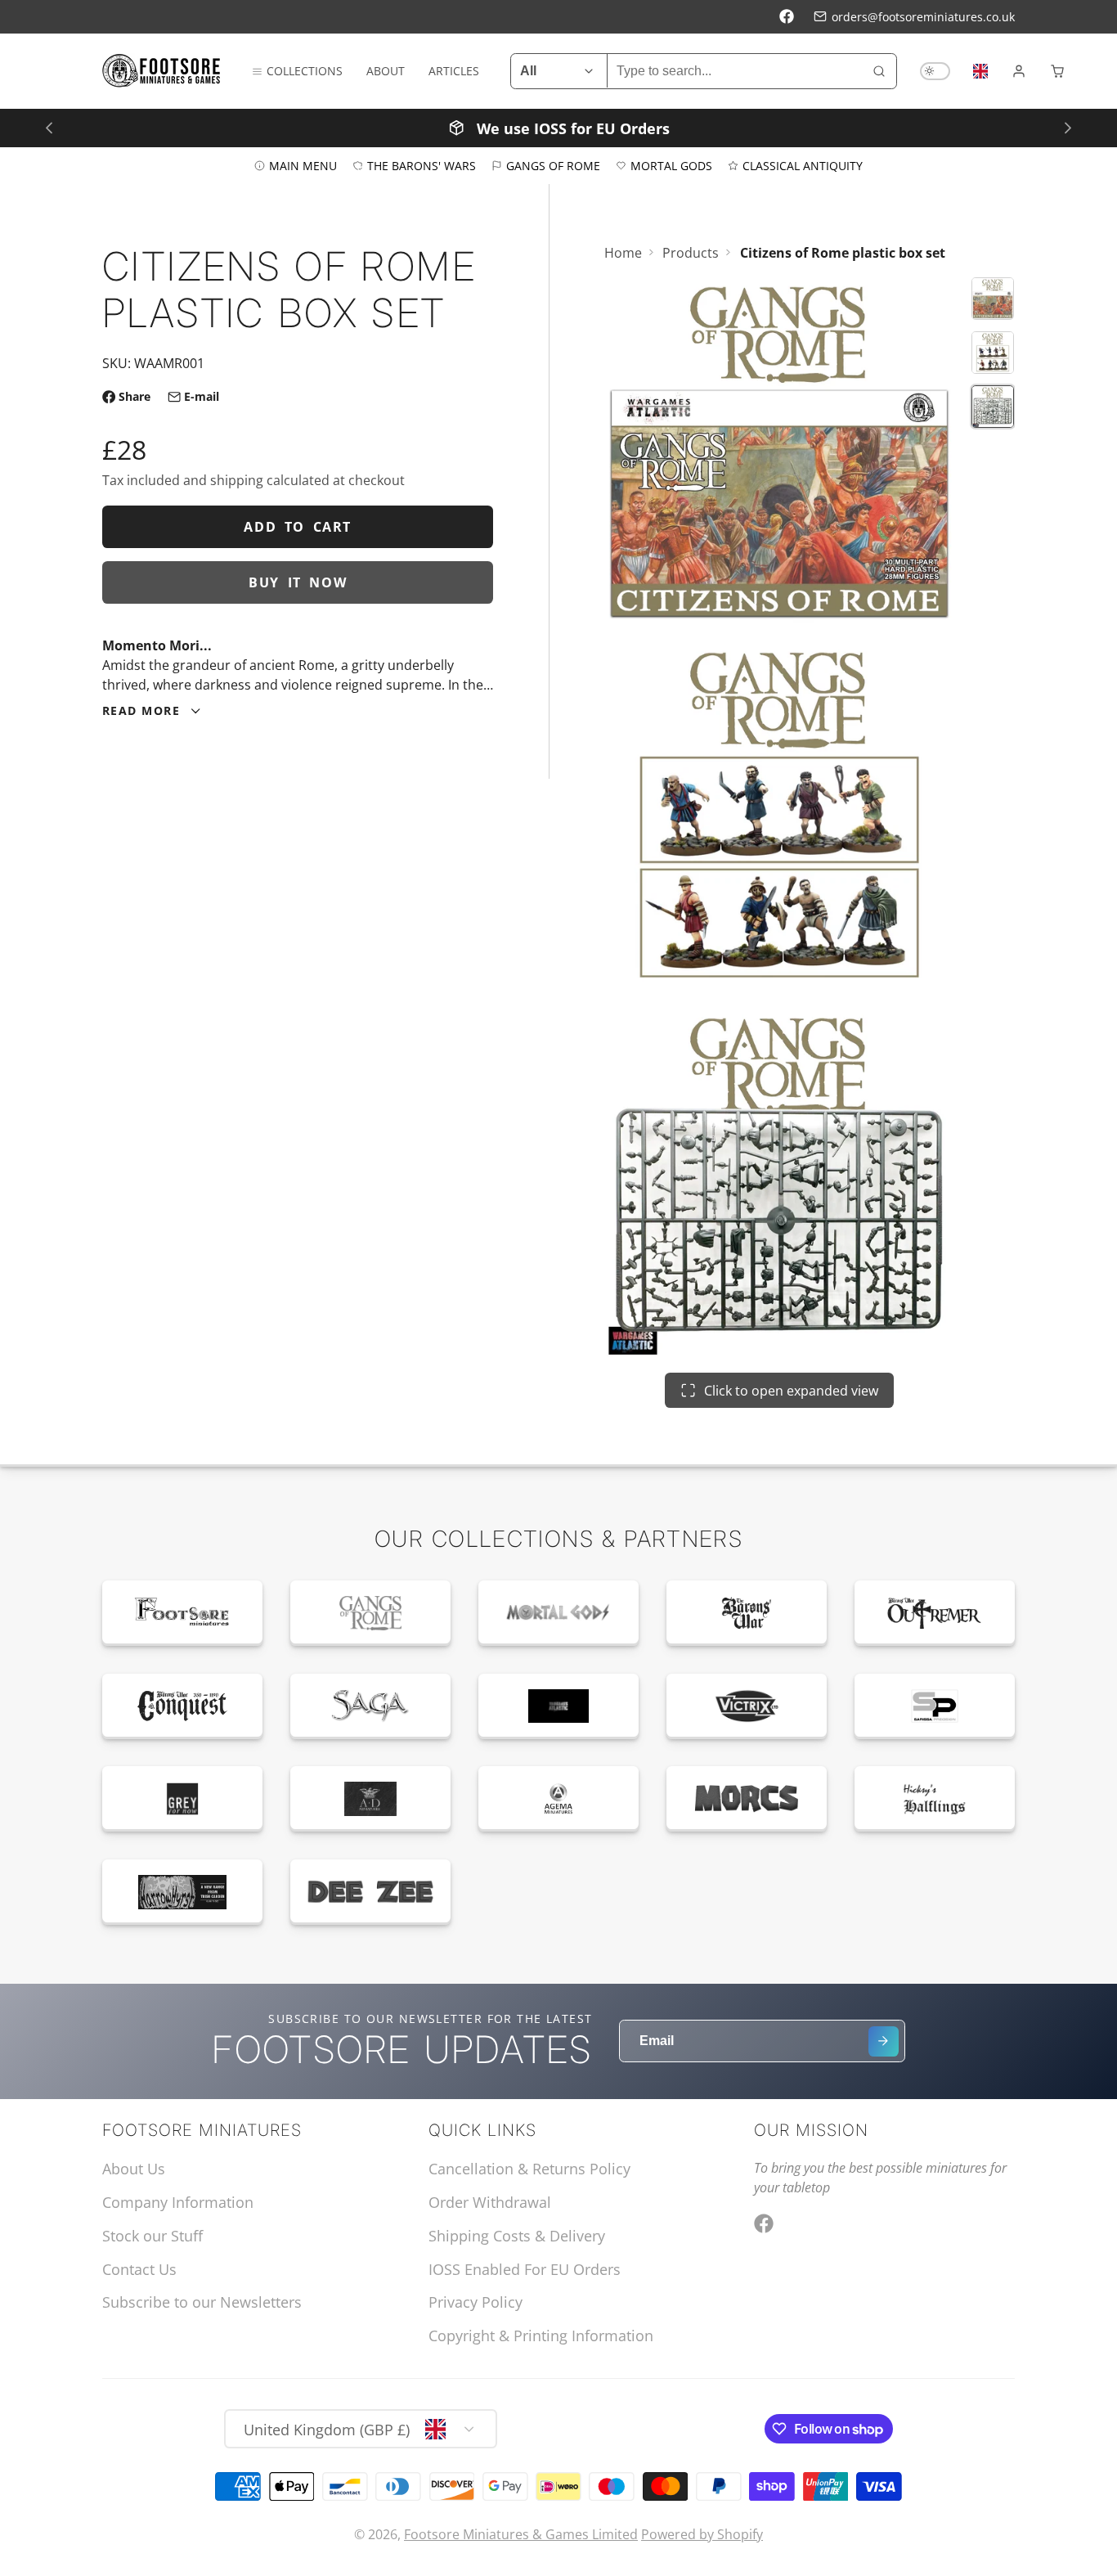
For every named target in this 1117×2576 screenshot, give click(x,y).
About (386, 71)
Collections (305, 71)
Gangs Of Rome (553, 165)
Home (623, 253)
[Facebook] (787, 16)
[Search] (879, 71)
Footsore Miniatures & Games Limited (521, 2534)
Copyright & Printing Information (541, 2335)
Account (1019, 71)
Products (691, 253)
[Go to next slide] (1068, 127)
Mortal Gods (671, 165)
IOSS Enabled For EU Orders (525, 2269)
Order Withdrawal (490, 2202)
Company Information (178, 2202)
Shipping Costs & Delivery (517, 2236)
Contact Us (139, 2269)
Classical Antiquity (803, 165)
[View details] (182, 1613)
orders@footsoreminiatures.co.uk (923, 17)
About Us (134, 2169)
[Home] (161, 71)
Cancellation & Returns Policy (529, 2169)
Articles (454, 71)
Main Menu (303, 165)
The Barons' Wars (422, 165)
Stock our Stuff (153, 2236)
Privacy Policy (476, 2302)
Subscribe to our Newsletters (202, 2302)
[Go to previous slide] (49, 127)
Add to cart (298, 527)
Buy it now (298, 582)
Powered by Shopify (702, 2534)
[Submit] (884, 2041)
